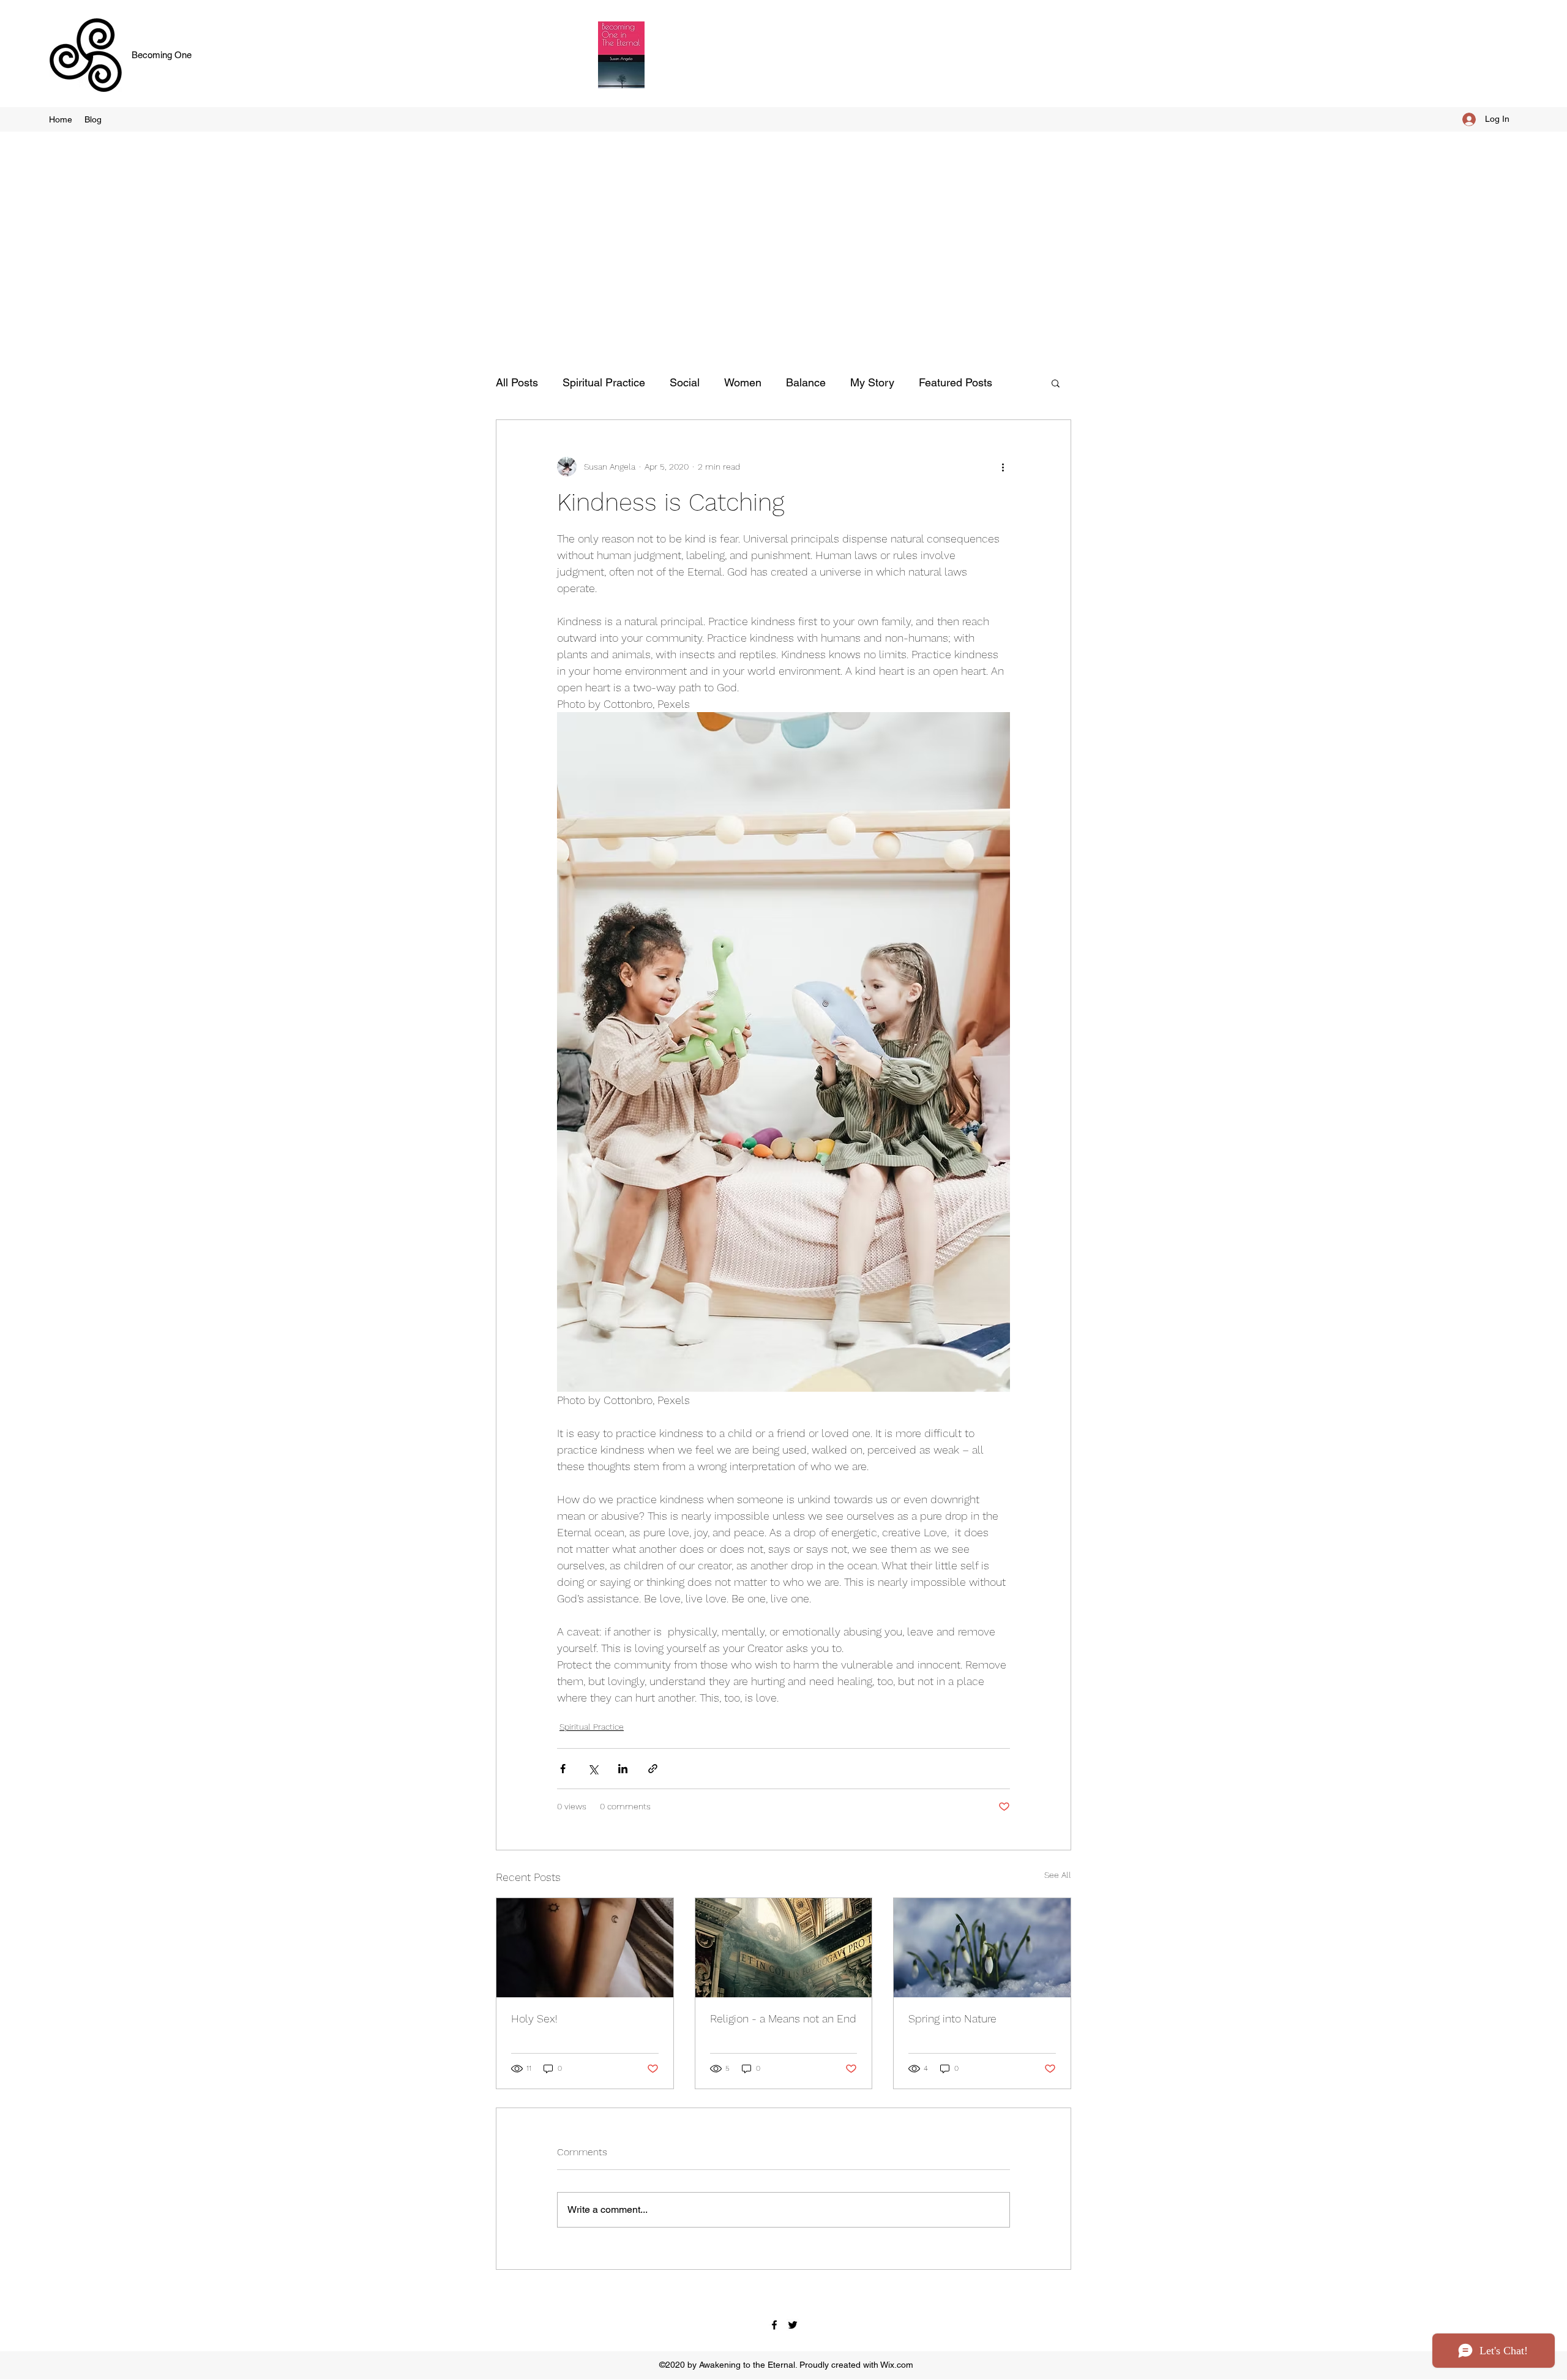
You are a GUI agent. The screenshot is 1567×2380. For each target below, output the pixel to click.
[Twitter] (793, 2325)
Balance (806, 382)
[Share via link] (653, 1769)
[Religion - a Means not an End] (784, 1948)
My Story (872, 382)
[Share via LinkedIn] (623, 1769)
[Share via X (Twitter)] (593, 1769)
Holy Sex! (534, 2018)
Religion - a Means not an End (783, 2018)
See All (1058, 1875)
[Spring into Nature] (982, 1948)
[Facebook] (774, 2325)
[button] (1056, 383)
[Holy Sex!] (585, 1948)
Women (743, 382)
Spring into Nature (952, 2018)
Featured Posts (956, 382)
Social (685, 382)
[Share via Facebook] (563, 1769)
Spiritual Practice (604, 382)
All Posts (517, 382)
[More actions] (1003, 467)
